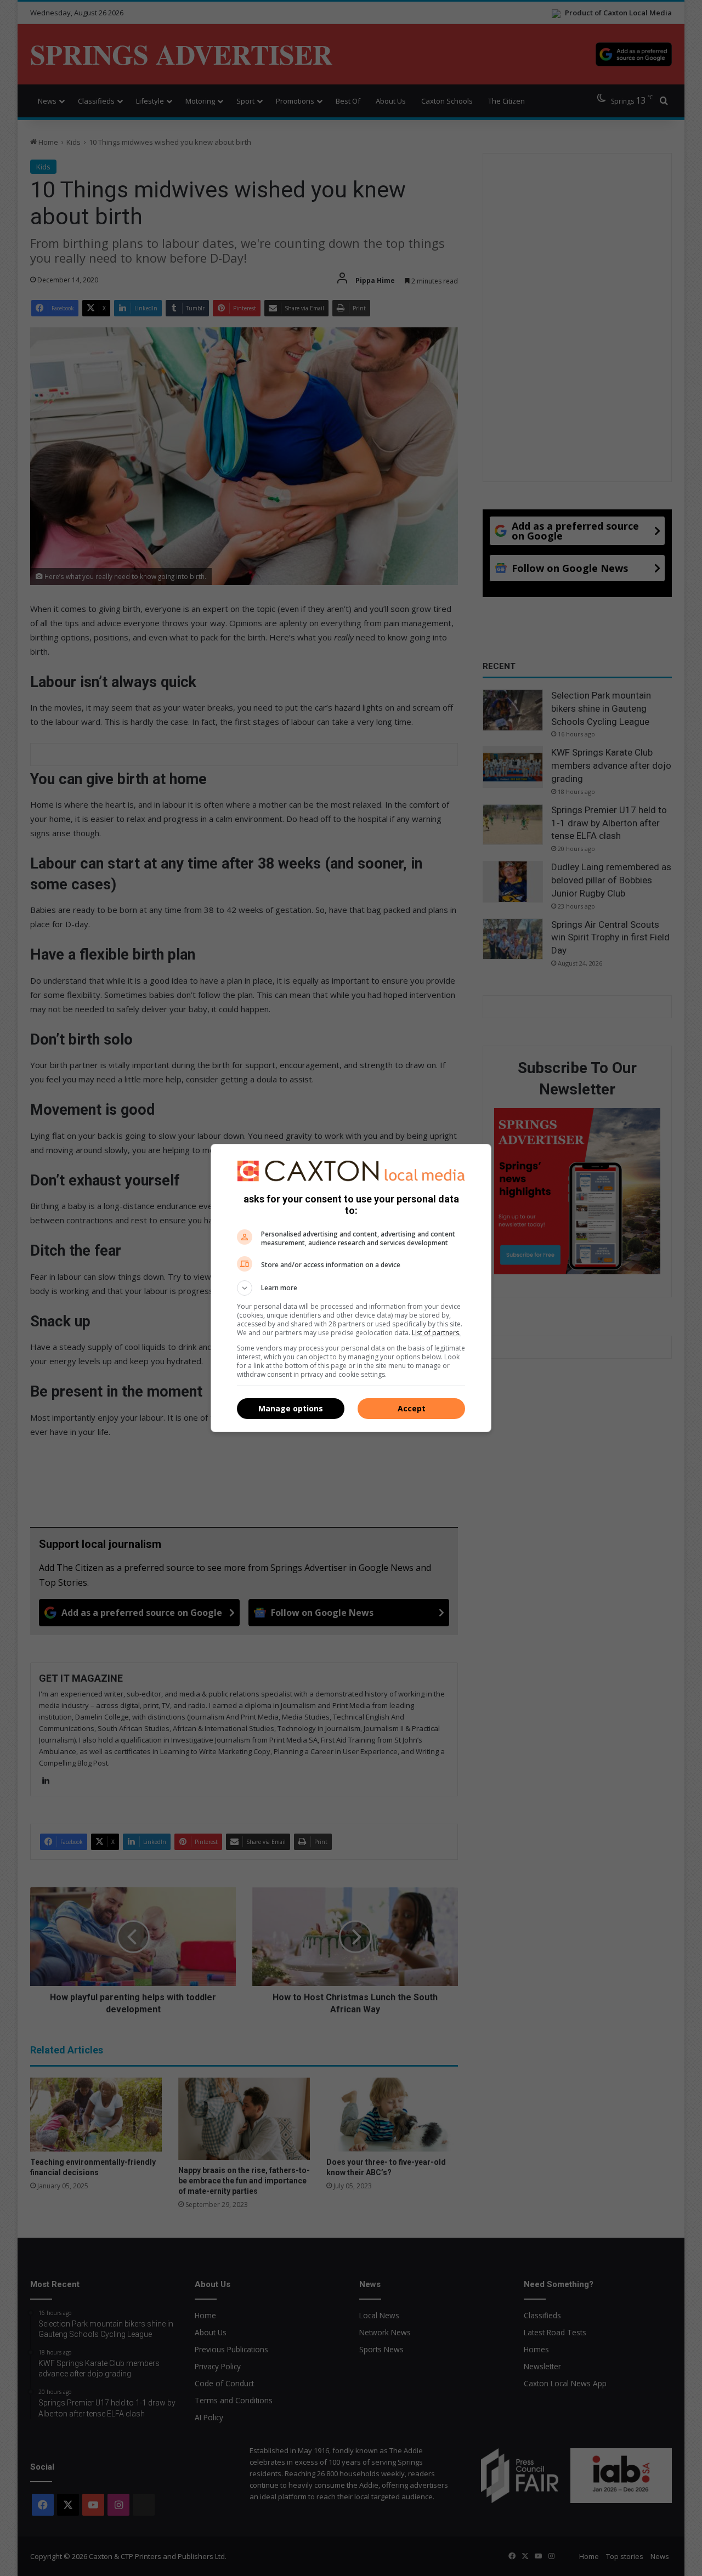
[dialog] (351, 1288)
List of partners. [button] (436, 1333)
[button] (351, 1288)
